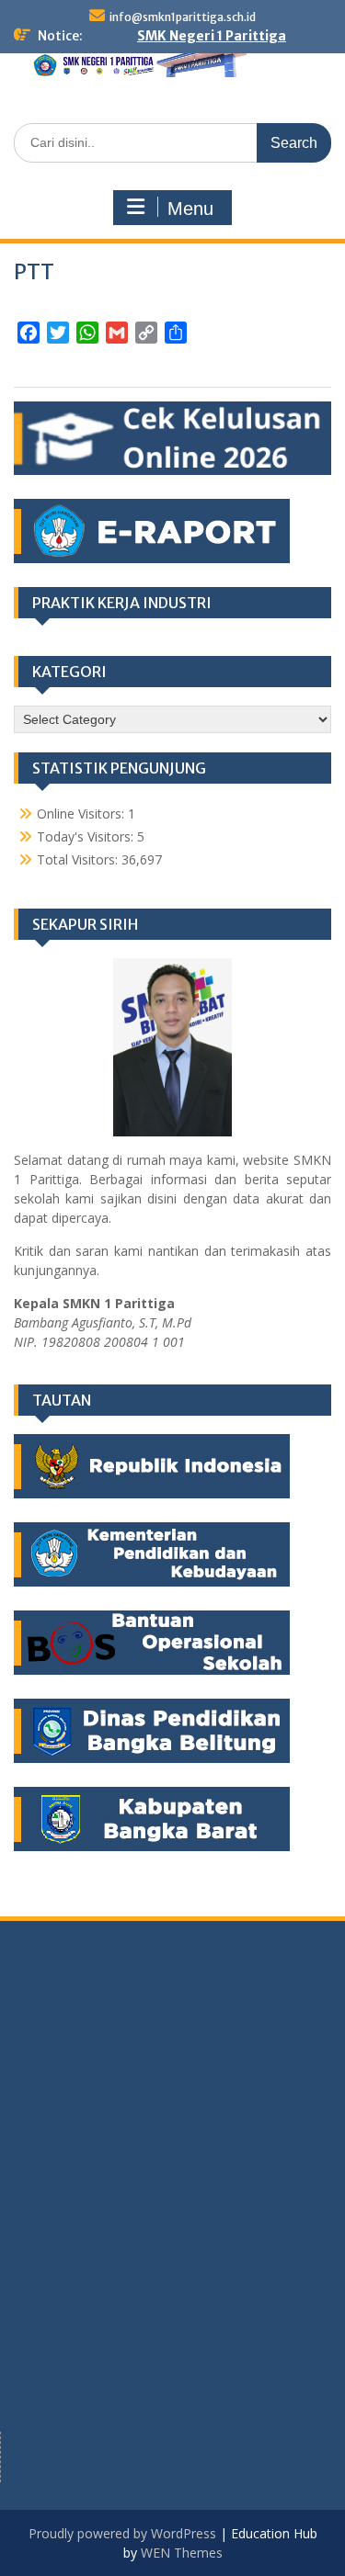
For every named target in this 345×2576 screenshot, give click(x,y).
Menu (190, 209)
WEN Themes (182, 2553)
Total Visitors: (79, 859)
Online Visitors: (82, 813)
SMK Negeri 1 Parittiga (212, 36)
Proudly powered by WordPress (122, 2533)
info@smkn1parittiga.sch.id (183, 17)
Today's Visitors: (87, 836)
